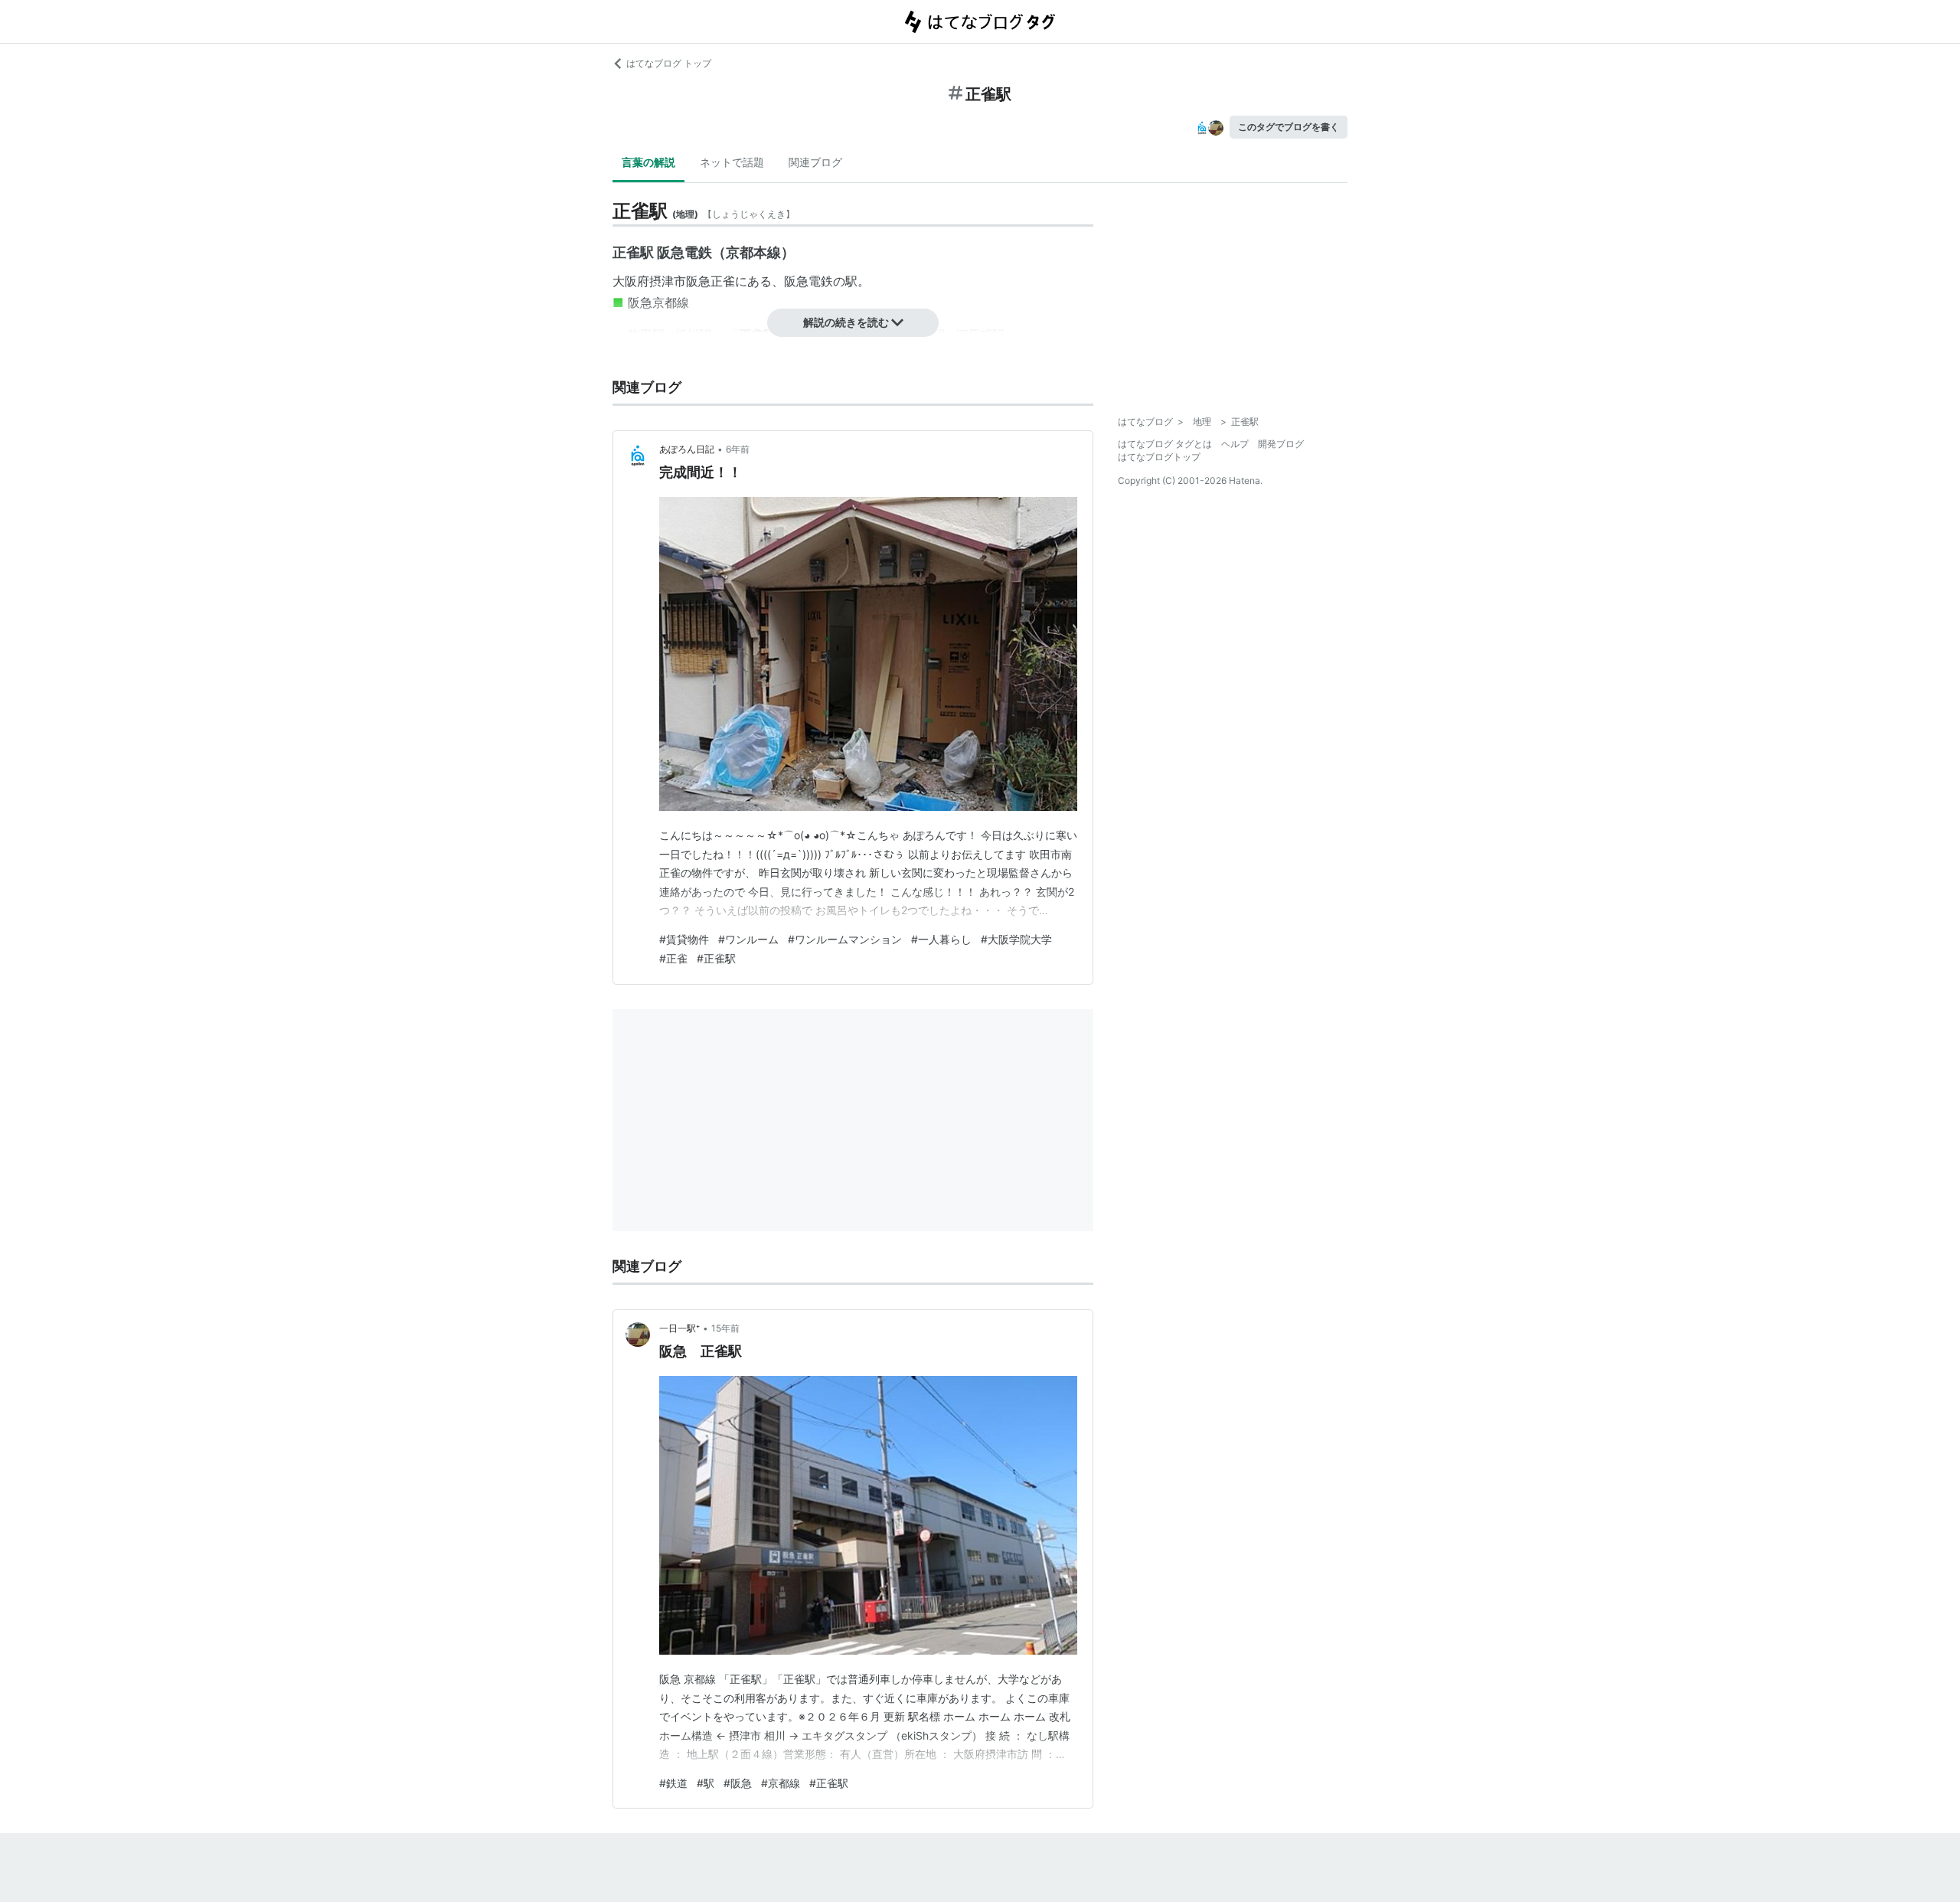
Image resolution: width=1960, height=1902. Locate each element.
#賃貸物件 (684, 939)
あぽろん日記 (687, 449)
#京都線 (781, 1783)
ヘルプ (1235, 444)
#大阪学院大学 (1016, 939)
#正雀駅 (716, 958)
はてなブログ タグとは (1165, 444)
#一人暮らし (941, 939)
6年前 (738, 449)
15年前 (725, 1328)
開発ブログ (1281, 444)
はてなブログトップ (1159, 457)
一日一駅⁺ (679, 1328)
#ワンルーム (748, 939)
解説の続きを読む (846, 322)
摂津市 (668, 281)
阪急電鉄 (808, 281)
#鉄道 (673, 1783)
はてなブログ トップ (669, 63)
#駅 (706, 1783)
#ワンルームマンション (845, 939)
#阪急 (738, 1783)
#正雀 (673, 958)
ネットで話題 (732, 162)
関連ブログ (815, 162)
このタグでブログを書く (1289, 127)
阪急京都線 (658, 302)
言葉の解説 (648, 162)
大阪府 (631, 281)
